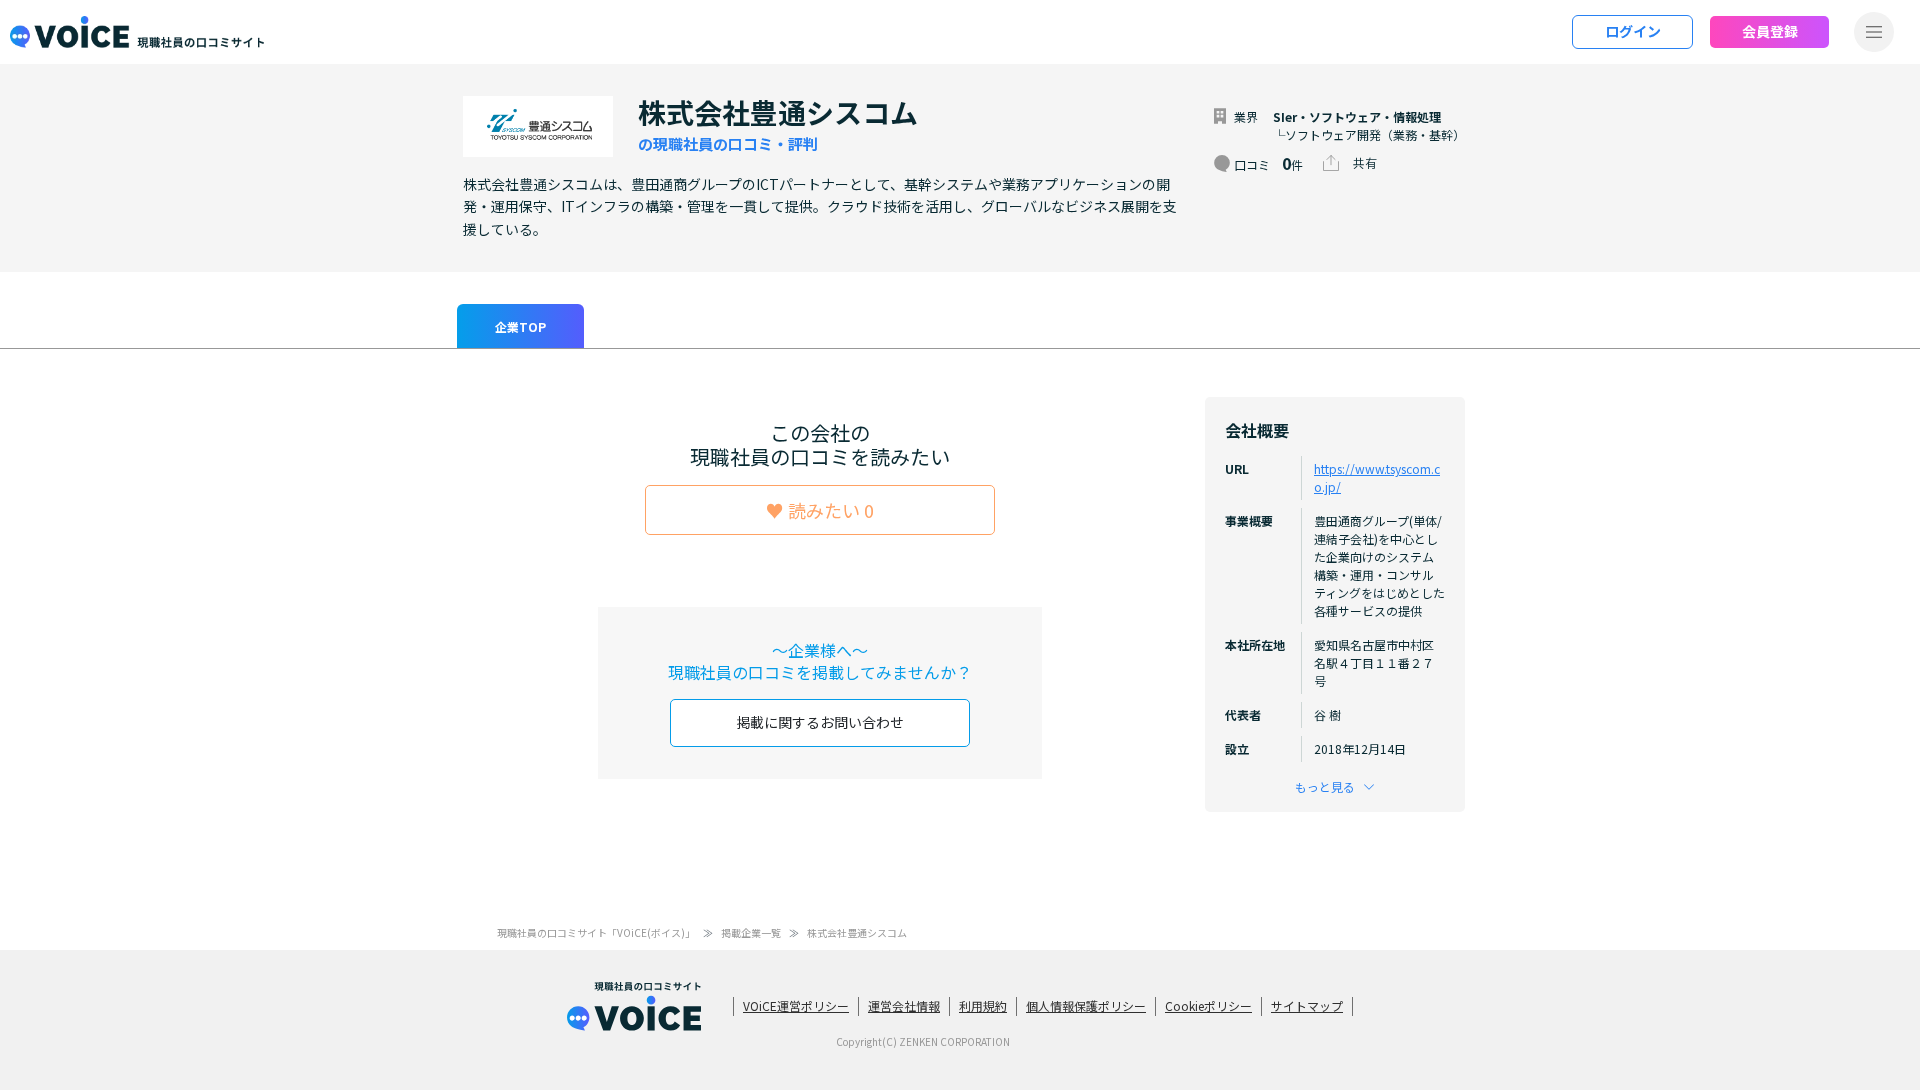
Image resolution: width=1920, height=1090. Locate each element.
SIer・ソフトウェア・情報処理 (1357, 116)
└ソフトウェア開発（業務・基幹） (1369, 134)
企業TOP (520, 326)
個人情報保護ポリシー (1086, 1005)
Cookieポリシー (1208, 1005)
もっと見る (1325, 786)
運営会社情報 (904, 1005)
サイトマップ (1307, 1005)
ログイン (1633, 31)
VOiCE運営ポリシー (796, 1005)
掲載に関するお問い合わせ (820, 722)
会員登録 (1770, 31)
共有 (1365, 162)
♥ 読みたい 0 (820, 510)
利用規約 (983, 1005)
